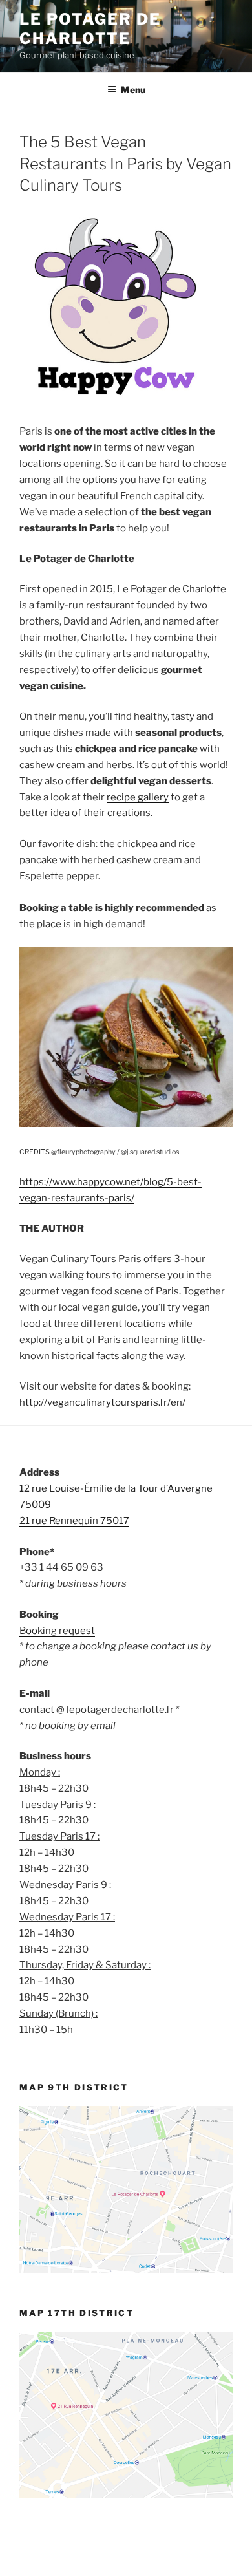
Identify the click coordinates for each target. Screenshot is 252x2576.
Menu (133, 90)
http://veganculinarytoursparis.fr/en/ (102, 1402)
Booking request (57, 1631)
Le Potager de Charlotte (90, 29)
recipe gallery (138, 797)
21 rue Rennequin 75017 (74, 1521)
